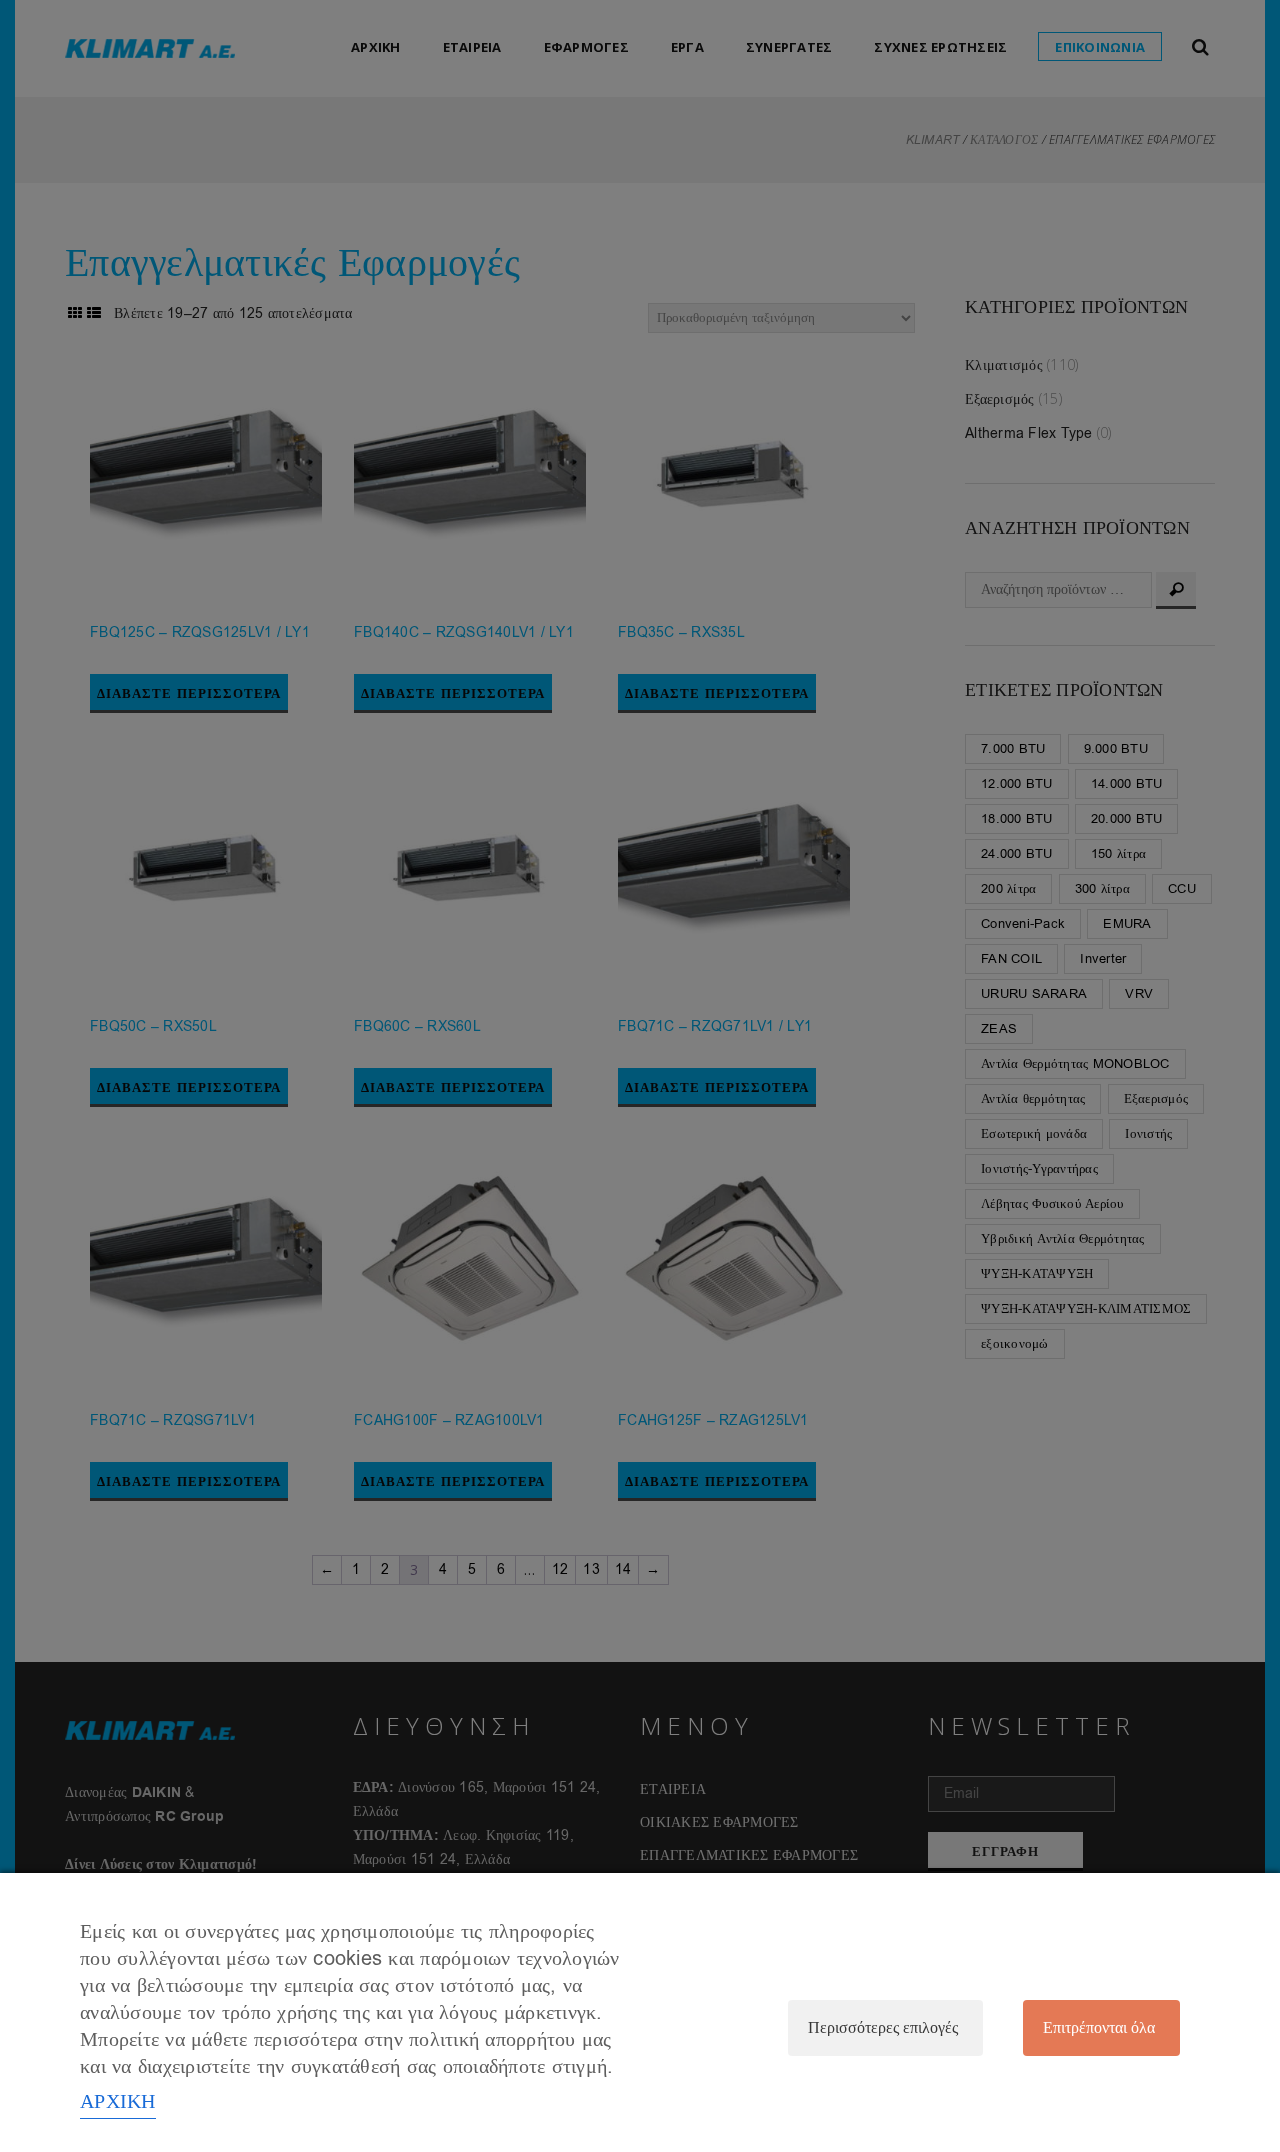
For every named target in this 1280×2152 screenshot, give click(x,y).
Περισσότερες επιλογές (883, 2028)
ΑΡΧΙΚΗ (118, 2101)
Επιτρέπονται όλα (1099, 2028)
